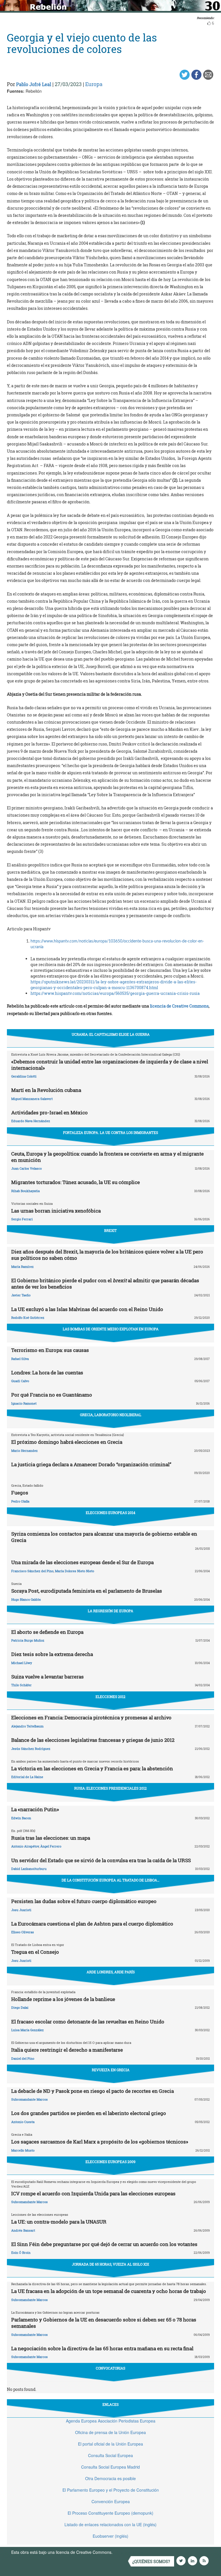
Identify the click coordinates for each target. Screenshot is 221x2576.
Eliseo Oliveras (23, 1932)
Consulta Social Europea (110, 2455)
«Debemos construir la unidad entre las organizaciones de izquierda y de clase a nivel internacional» (110, 1065)
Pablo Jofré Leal (34, 84)
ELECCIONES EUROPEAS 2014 (110, 1513)
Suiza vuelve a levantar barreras (47, 1677)
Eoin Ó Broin (21, 2252)
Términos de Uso (129, 2552)
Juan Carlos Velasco (26, 1168)
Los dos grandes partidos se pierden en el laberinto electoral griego (89, 2113)
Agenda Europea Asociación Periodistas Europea (111, 2421)
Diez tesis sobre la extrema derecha (52, 1654)
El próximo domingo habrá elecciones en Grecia (67, 1442)
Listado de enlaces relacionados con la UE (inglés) (110, 2524)
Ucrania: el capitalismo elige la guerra (111, 1034)
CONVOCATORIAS (110, 2368)
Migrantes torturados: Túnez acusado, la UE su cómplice (76, 1182)
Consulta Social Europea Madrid (110, 2467)
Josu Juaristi (21, 1910)
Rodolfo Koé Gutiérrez (28, 1318)
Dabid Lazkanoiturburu (29, 1869)
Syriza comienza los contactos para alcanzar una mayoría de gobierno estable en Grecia (104, 1537)
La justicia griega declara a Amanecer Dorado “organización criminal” (91, 1464)
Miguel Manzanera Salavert (32, 1099)
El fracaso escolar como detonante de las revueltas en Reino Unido (88, 2022)
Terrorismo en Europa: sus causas (50, 1350)
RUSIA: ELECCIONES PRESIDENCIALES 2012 (110, 1788)
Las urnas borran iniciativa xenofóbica (56, 1211)
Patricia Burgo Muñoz (28, 1640)
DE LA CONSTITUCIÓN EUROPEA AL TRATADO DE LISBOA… (110, 1880)
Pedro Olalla (20, 1501)
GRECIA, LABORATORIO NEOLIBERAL (111, 1415)
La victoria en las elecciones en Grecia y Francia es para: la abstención (92, 1768)
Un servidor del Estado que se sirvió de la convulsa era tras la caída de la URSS (101, 1860)
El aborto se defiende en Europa (47, 1632)
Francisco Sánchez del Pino (32, 1571)
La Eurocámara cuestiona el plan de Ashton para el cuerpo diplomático (92, 1924)
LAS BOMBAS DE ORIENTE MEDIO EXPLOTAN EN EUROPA (111, 1329)
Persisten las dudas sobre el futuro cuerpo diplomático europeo (84, 1901)
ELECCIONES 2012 (110, 1697)
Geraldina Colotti (24, 1076)
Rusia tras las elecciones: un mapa (51, 1838)
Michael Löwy (22, 1663)
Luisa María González (27, 2030)
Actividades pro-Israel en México (49, 1112)
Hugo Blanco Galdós (26, 1599)
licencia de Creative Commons (179, 1006)
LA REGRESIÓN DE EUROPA (110, 1611)
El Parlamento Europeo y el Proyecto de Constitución (111, 2490)
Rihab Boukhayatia (25, 1191)
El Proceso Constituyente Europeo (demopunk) (110, 2513)
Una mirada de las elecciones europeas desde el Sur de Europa (82, 1562)
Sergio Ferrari (22, 1219)
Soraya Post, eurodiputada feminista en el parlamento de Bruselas (87, 1591)
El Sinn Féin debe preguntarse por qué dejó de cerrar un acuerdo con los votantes (104, 2244)
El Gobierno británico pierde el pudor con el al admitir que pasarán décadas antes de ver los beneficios (105, 1284)
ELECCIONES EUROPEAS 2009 (110, 2162)
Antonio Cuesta (23, 2122)
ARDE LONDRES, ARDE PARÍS (111, 1972)
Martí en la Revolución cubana (46, 1090)
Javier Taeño (21, 1295)
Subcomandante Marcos (29, 2099)
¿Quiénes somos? (151, 2561)
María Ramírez (22, 1267)
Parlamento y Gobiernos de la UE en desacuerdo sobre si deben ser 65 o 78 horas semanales (104, 2323)
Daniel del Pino (23, 2058)
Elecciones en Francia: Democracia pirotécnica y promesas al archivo (91, 1717)
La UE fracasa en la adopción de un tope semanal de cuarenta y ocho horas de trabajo (109, 2291)
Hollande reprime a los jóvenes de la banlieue (63, 1999)
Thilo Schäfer (21, 1685)
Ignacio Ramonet (24, 1403)
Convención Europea (111, 2501)
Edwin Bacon (21, 1818)
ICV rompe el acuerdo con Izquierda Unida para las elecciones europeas (93, 2193)
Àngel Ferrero (51, 1846)
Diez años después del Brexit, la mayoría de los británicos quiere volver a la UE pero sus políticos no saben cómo (107, 1255)
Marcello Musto (23, 2150)
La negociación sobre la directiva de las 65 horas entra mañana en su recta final (102, 2348)
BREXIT (110, 1230)
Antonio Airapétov (25, 1846)
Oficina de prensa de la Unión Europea (110, 2432)
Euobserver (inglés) (110, 2536)
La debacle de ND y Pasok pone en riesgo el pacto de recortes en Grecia (93, 2091)
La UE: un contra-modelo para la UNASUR (59, 2222)
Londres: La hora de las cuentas (47, 1373)
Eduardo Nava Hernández (31, 1121)
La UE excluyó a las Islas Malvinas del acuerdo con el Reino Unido (87, 1309)
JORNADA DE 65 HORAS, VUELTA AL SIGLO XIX (110, 2264)
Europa (94, 84)
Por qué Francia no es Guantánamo (52, 1395)
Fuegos (20, 1493)
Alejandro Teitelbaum (27, 1726)
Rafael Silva (20, 1359)
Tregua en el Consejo (35, 1952)
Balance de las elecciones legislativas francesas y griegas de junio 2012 (93, 1740)
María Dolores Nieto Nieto (75, 1571)
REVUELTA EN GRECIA (111, 2070)
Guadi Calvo (20, 1381)
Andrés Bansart (23, 2230)
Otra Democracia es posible (110, 2478)
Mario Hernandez (24, 1451)
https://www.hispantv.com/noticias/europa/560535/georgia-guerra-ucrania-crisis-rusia (115, 993)
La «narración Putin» (35, 1809)
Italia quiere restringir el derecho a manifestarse (67, 2050)
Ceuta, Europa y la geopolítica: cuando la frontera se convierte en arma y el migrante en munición (107, 1157)
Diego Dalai (20, 2007)
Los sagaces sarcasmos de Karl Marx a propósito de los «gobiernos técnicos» (100, 2142)
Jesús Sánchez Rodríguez (31, 1749)
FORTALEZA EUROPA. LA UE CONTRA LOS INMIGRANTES (110, 1133)
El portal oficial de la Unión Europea (110, 2444)
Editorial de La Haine (27, 1777)
